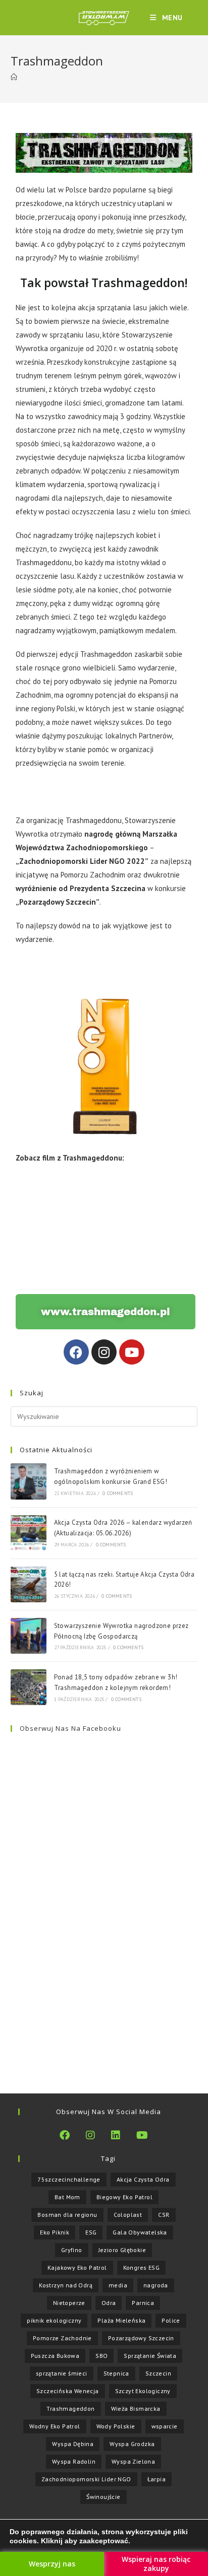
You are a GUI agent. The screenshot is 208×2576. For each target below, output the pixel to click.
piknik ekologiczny (54, 2320)
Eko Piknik (55, 2232)
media (118, 2285)
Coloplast (128, 2215)
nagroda (156, 2285)
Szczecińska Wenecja (68, 2391)
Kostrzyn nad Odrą (66, 2285)
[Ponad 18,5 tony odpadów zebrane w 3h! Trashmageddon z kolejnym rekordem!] (29, 1687)
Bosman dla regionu (67, 2215)
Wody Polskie (116, 2426)
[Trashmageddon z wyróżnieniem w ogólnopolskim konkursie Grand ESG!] (29, 1481)
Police (171, 2320)
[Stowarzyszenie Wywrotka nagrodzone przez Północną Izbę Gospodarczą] (29, 1636)
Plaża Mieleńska (121, 2320)
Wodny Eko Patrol (55, 2426)
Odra (109, 2303)
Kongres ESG (141, 2267)
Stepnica (116, 2373)
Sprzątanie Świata (150, 2356)
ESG (91, 2232)
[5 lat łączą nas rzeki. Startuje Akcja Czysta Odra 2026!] (29, 1584)
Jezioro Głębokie (122, 2250)
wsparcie (165, 2426)
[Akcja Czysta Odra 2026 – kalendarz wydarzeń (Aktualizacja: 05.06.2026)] (29, 1533)
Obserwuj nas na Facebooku (70, 1728)
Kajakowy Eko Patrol (77, 2267)
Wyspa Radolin (74, 2461)
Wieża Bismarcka (136, 2409)
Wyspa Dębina (73, 2444)
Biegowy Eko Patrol (124, 2197)
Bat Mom (67, 2197)
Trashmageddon (70, 2409)
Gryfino (72, 2250)
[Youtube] (132, 1352)
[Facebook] (76, 1352)
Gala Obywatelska (140, 2232)
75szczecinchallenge (69, 2179)
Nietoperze (69, 2303)
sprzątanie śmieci (62, 2373)
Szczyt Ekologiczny (143, 2391)
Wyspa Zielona (133, 2461)
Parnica (143, 2303)
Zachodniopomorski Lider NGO (86, 2479)
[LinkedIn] (116, 2135)
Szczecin (158, 2373)
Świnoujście (103, 2497)
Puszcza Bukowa (55, 2356)
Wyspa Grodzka (132, 2444)
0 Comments (118, 1493)
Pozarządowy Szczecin (141, 2338)
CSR (164, 2215)
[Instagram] (104, 1352)
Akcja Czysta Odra (143, 2179)
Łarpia (157, 2479)
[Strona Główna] (14, 77)
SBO (101, 2356)
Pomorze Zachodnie (62, 2338)
